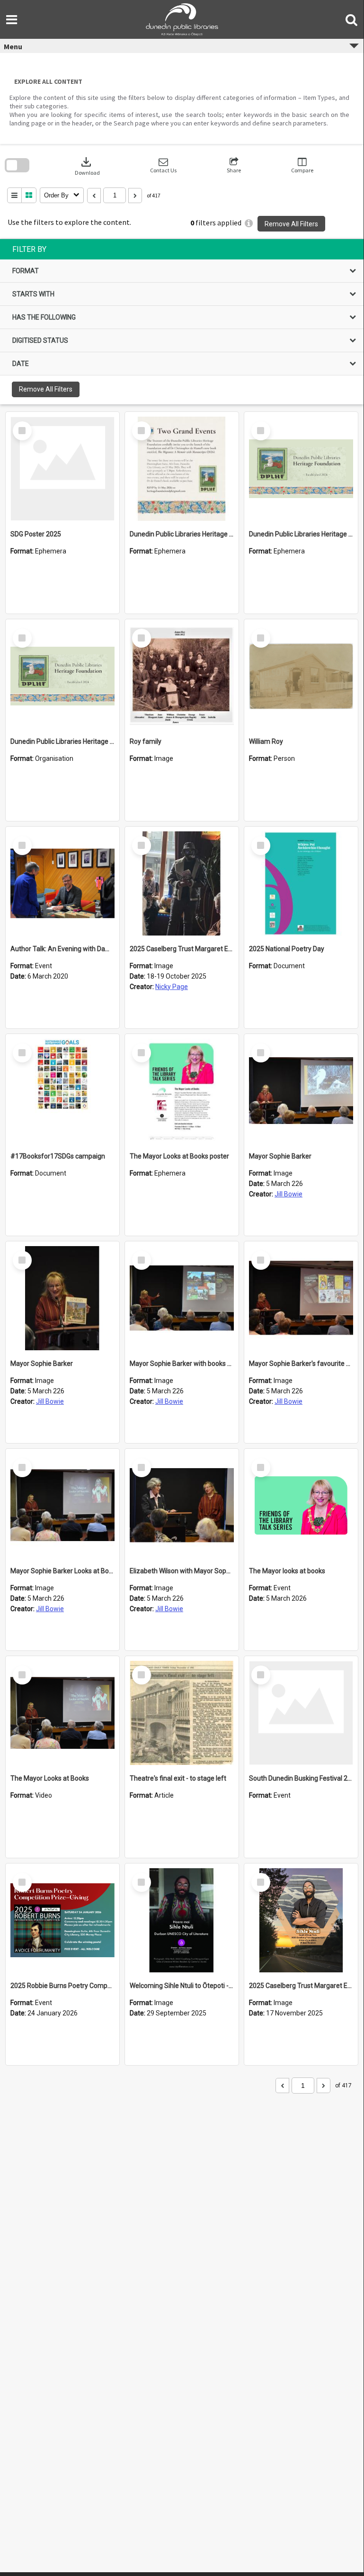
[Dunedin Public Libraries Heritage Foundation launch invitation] (182, 469)
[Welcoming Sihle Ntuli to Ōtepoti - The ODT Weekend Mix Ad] (182, 1920)
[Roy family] (182, 676)
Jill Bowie (289, 1194)
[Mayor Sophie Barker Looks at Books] (62, 1506)
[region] (182, 322)
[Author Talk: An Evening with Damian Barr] (62, 883)
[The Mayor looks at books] (301, 1506)
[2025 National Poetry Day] (301, 883)
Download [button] (87, 165)
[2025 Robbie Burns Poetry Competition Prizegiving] (62, 1920)
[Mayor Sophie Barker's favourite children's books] (301, 1298)
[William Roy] (301, 676)
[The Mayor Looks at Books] (62, 1713)
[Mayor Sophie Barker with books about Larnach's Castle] (182, 1298)
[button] (163, 165)
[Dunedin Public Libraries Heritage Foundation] (62, 676)
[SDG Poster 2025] (62, 469)
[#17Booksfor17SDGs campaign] (62, 1091)
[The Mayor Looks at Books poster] (182, 1091)
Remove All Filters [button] (291, 224)
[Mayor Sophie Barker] (301, 1091)
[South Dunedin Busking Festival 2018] (301, 1713)
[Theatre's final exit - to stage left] (182, 1713)
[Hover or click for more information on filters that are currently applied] (249, 223)
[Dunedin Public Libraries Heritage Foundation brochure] (301, 469)
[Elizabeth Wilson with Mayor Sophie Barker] (182, 1506)
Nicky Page (172, 987)
